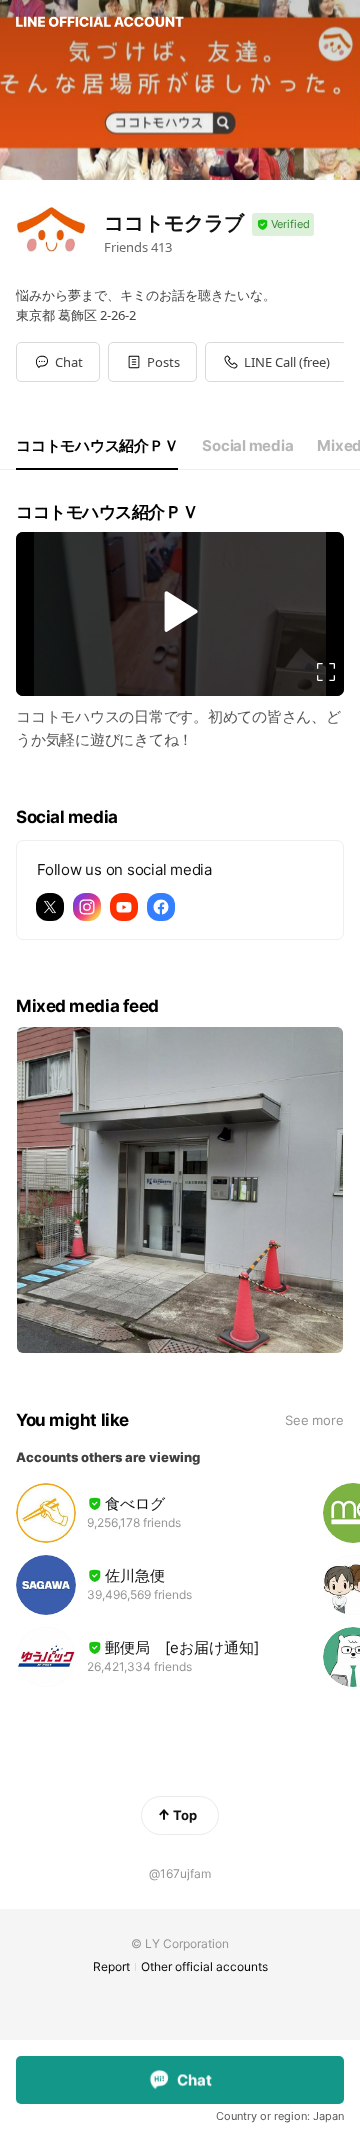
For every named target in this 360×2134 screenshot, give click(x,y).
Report (111, 1966)
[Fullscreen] (326, 672)
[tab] (97, 446)
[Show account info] (283, 224)
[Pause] (180, 612)
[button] (152, 362)
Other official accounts (204, 1966)
